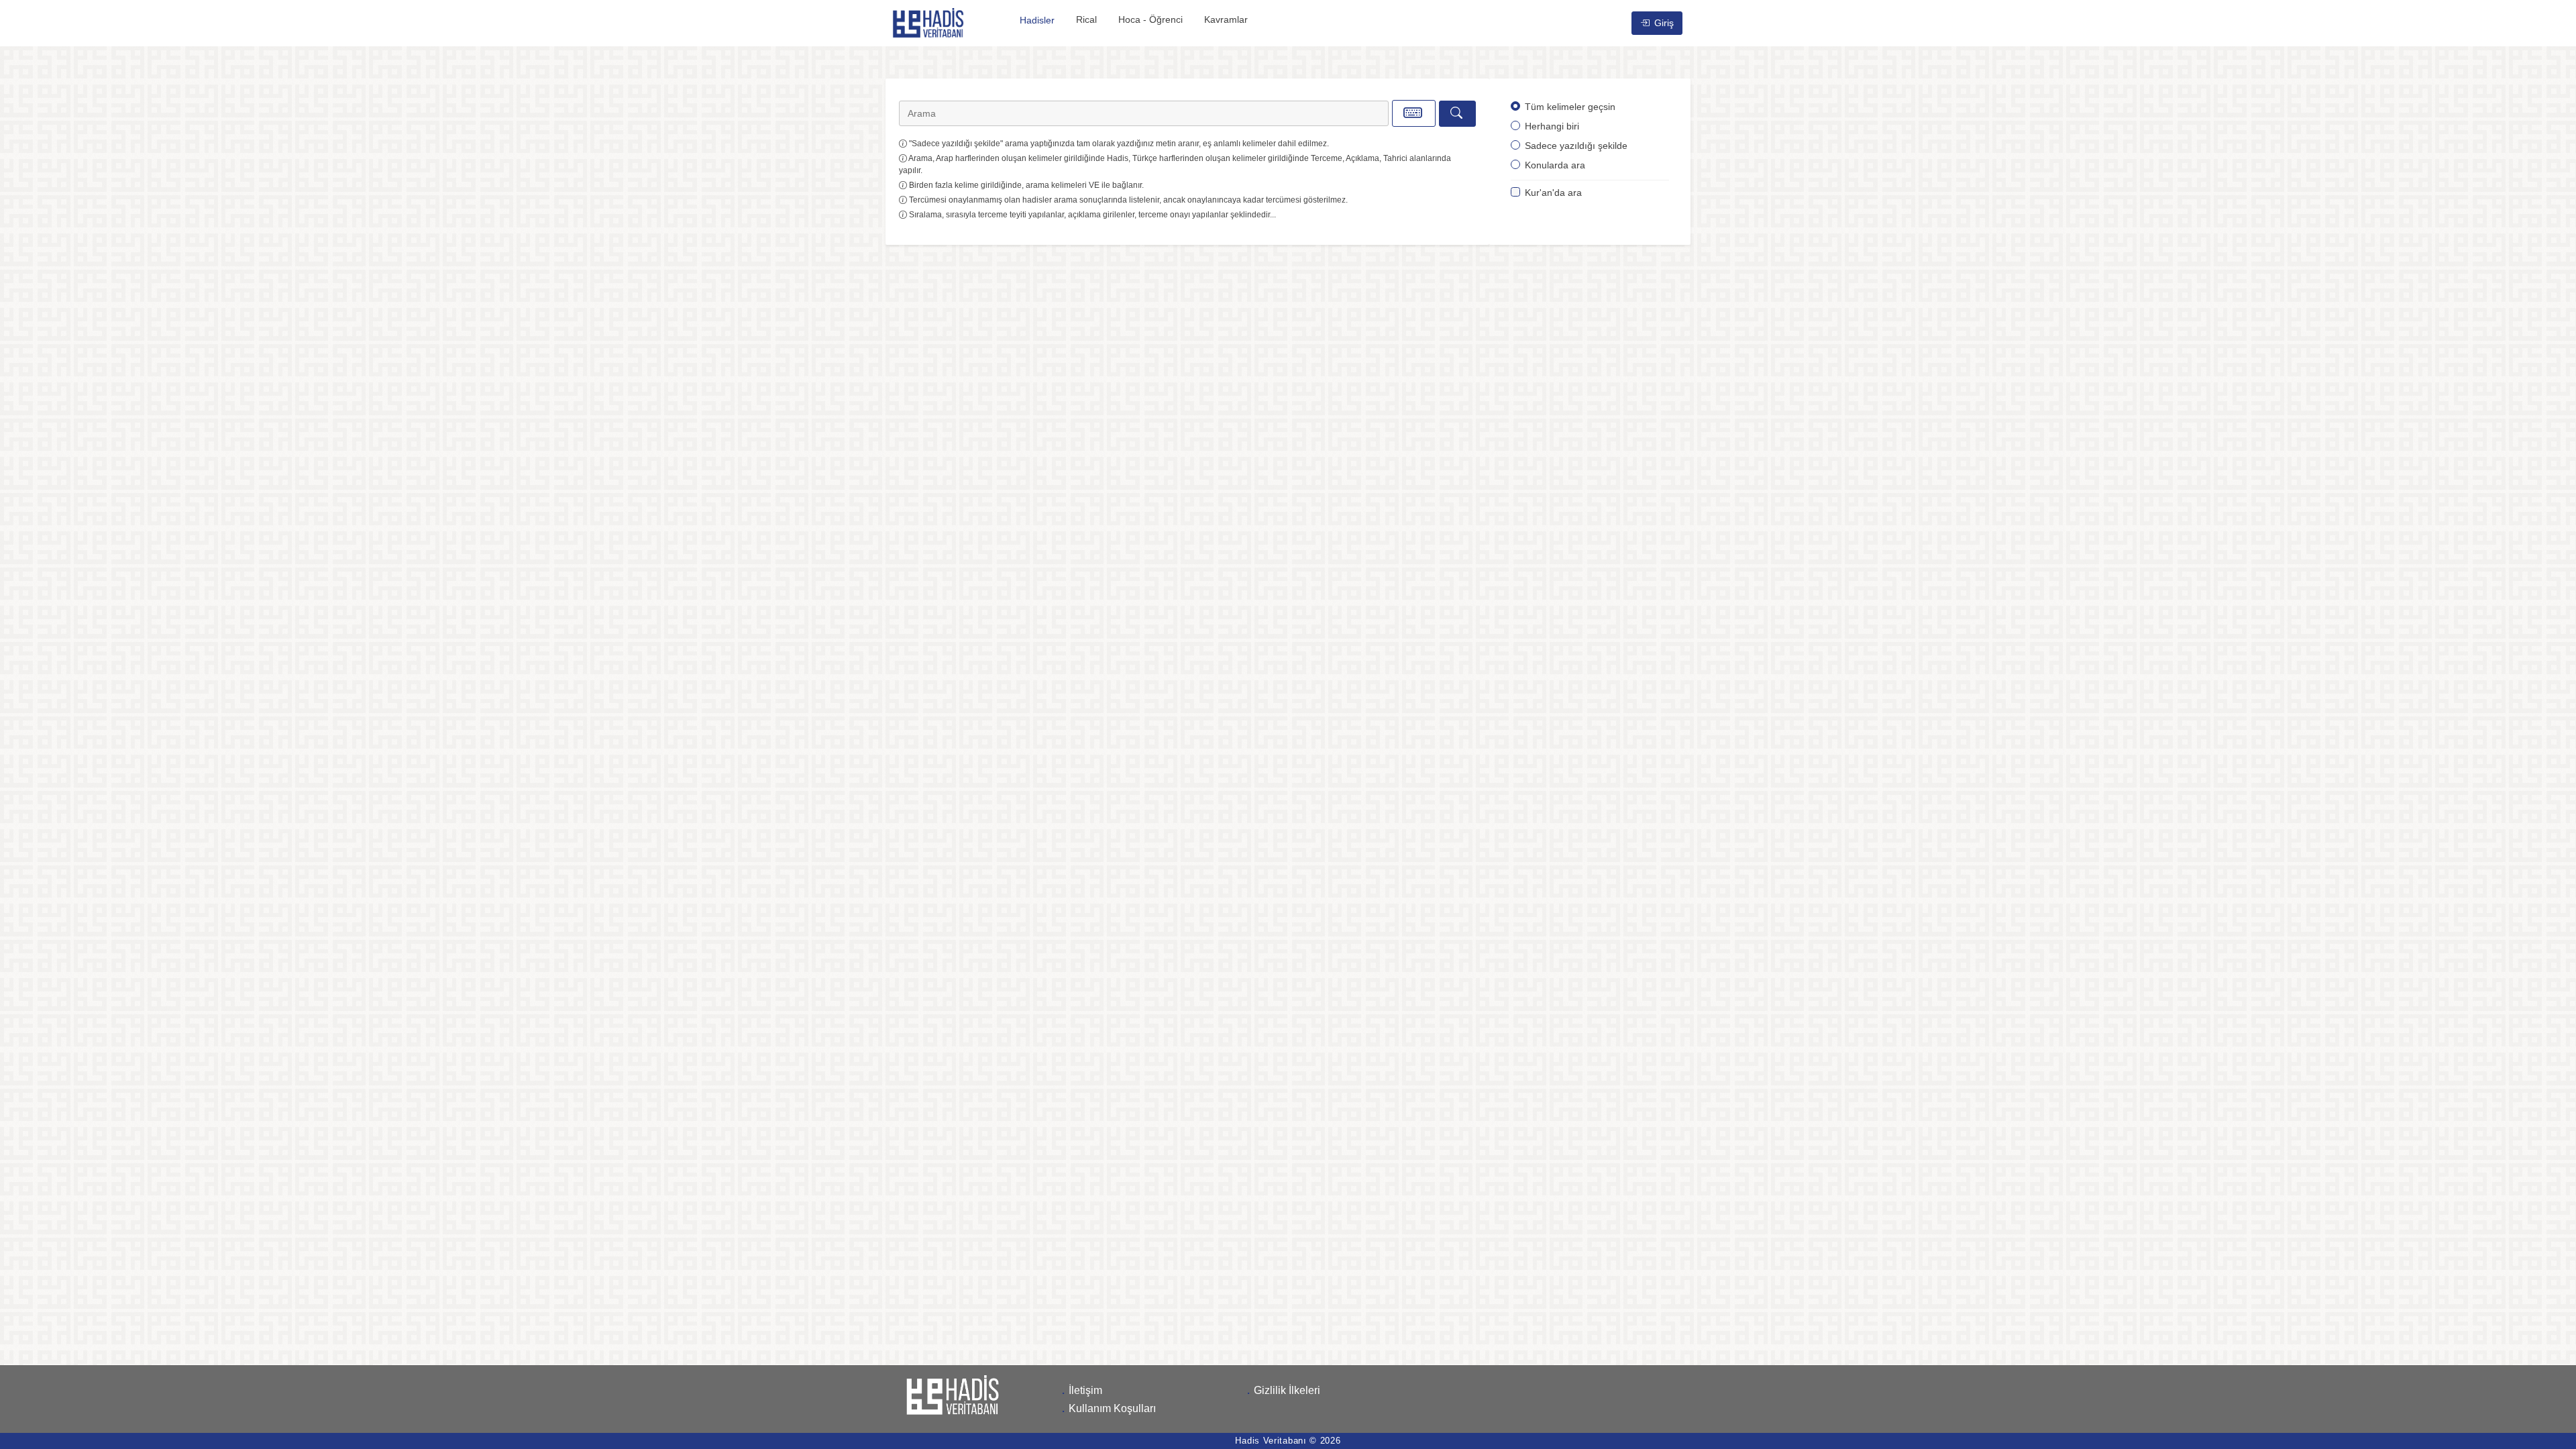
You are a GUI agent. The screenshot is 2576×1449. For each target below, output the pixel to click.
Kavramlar (1226, 19)
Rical (1086, 19)
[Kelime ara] (1457, 114)
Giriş (1663, 23)
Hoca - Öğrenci (1150, 19)
